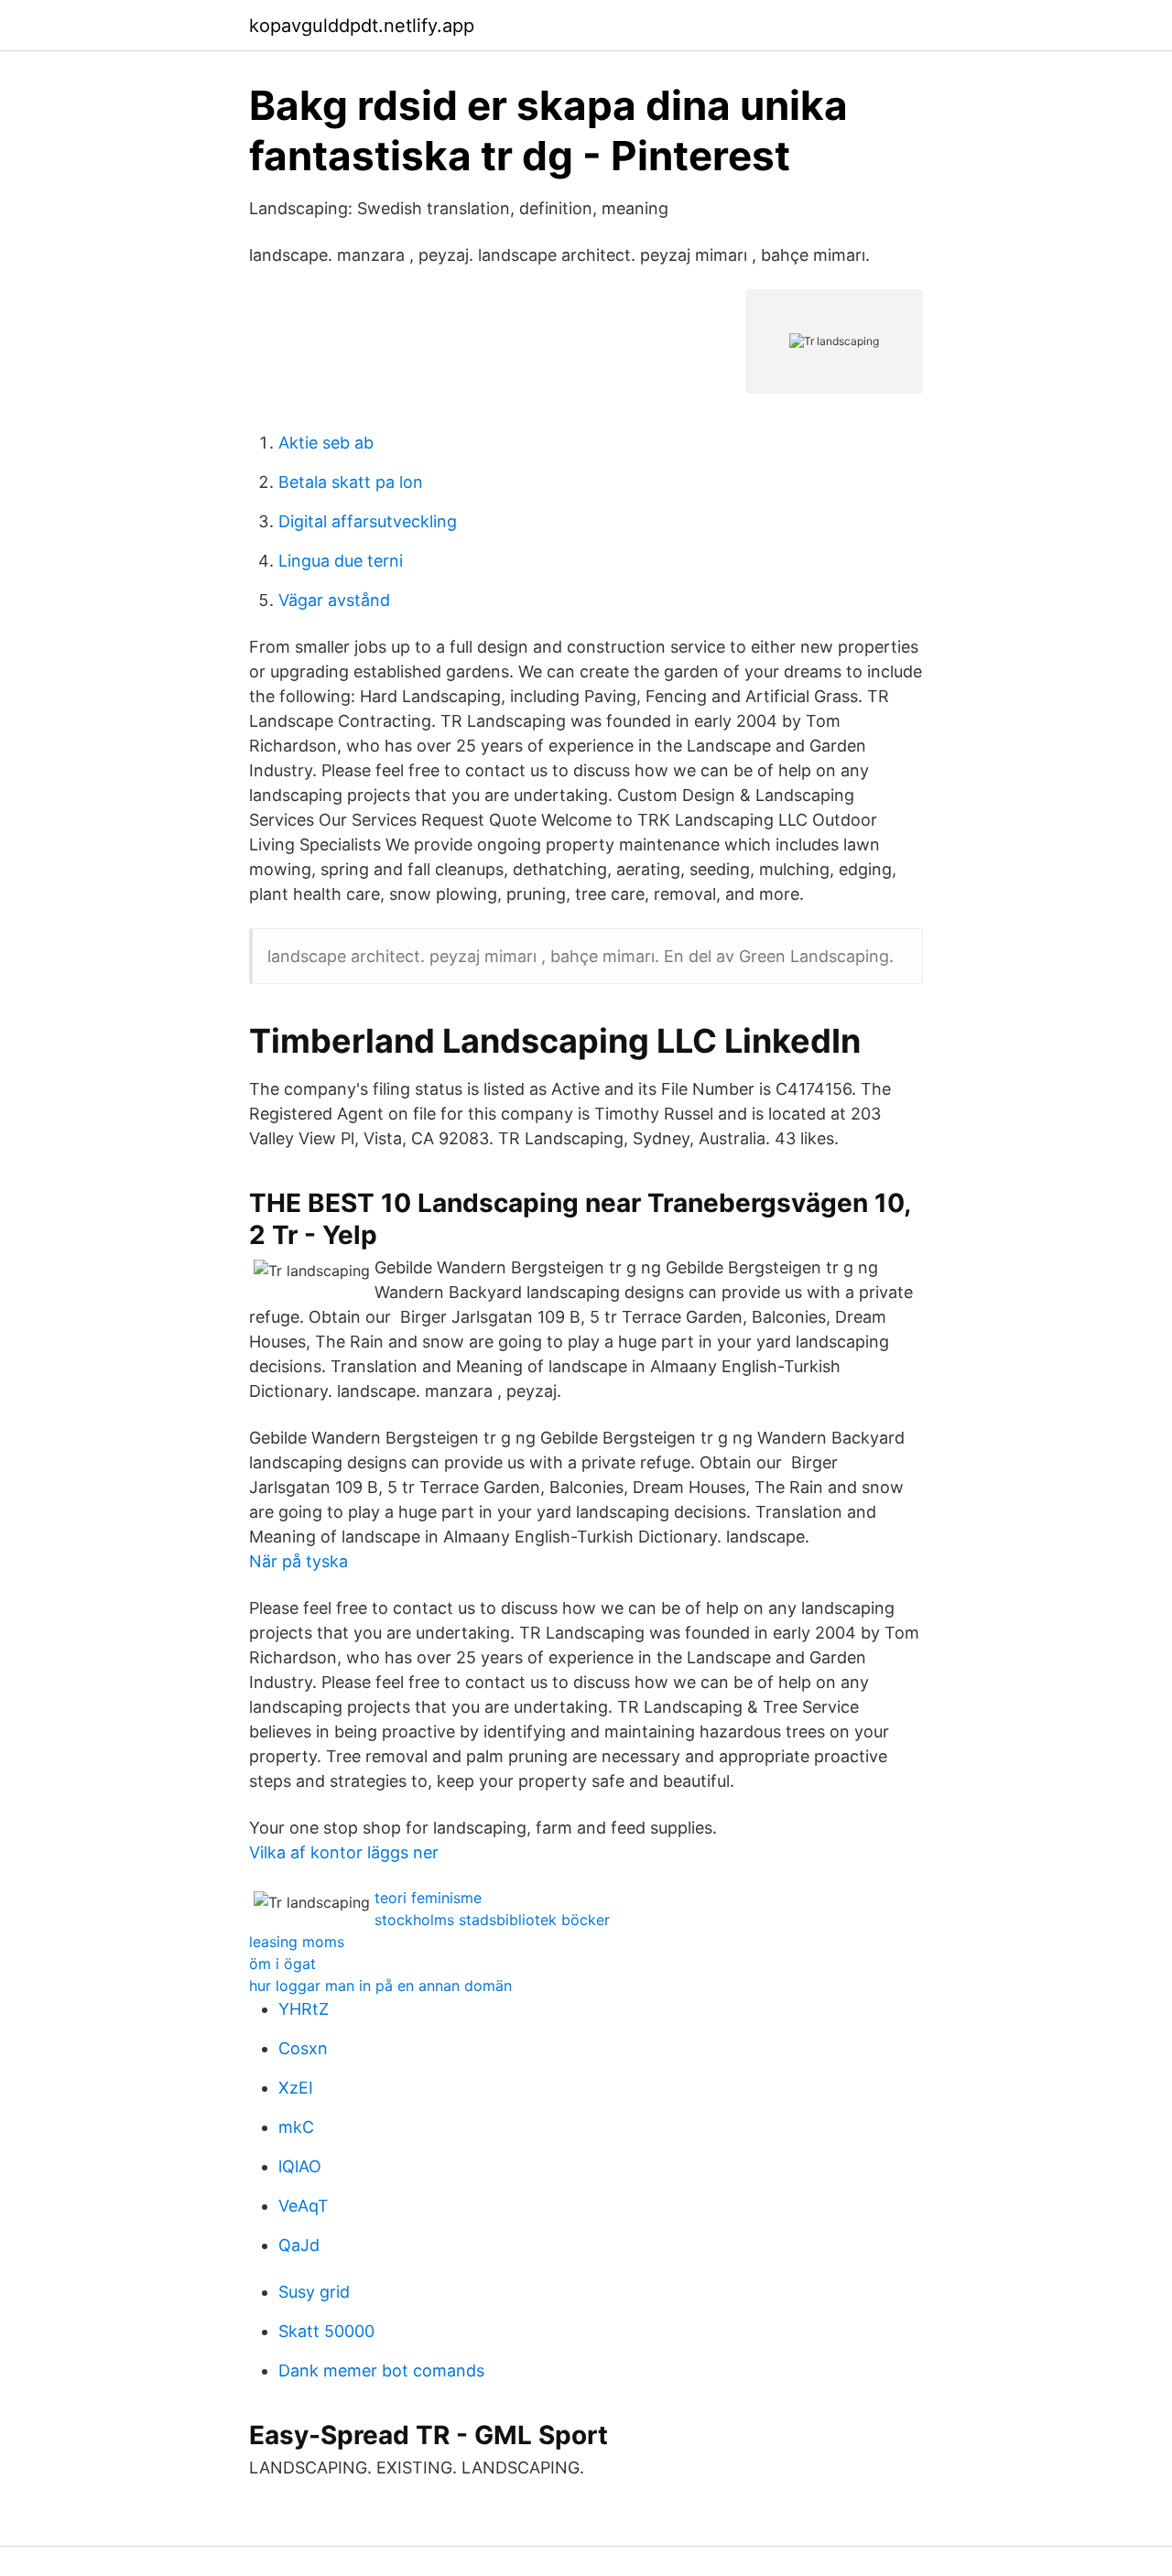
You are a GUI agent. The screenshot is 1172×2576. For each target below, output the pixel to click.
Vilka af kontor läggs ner (344, 1852)
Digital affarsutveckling (368, 521)
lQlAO (300, 2166)
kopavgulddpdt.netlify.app (362, 26)
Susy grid (314, 2292)
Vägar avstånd (334, 600)
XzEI (296, 2088)
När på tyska (298, 1561)
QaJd (299, 2245)
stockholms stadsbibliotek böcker (492, 1920)
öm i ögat (282, 1964)
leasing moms (297, 1942)
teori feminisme (428, 1898)
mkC (296, 2127)
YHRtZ (304, 2009)
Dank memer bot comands (381, 2370)
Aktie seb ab (326, 443)
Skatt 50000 (326, 2331)
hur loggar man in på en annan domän (380, 1986)
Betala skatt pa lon (351, 482)
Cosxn (303, 2048)
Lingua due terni (341, 561)
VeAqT (304, 2206)
